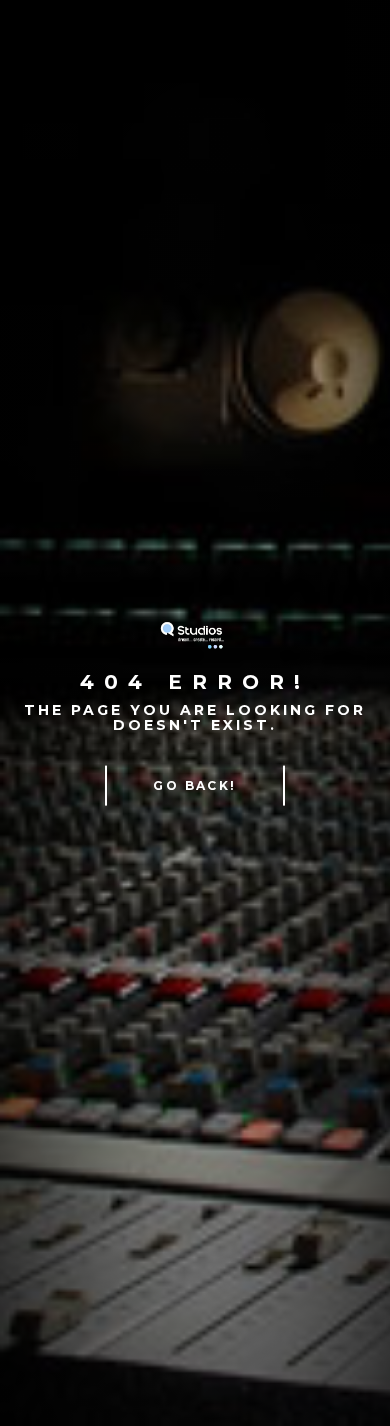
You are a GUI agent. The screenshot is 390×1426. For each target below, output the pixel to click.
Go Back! (194, 784)
